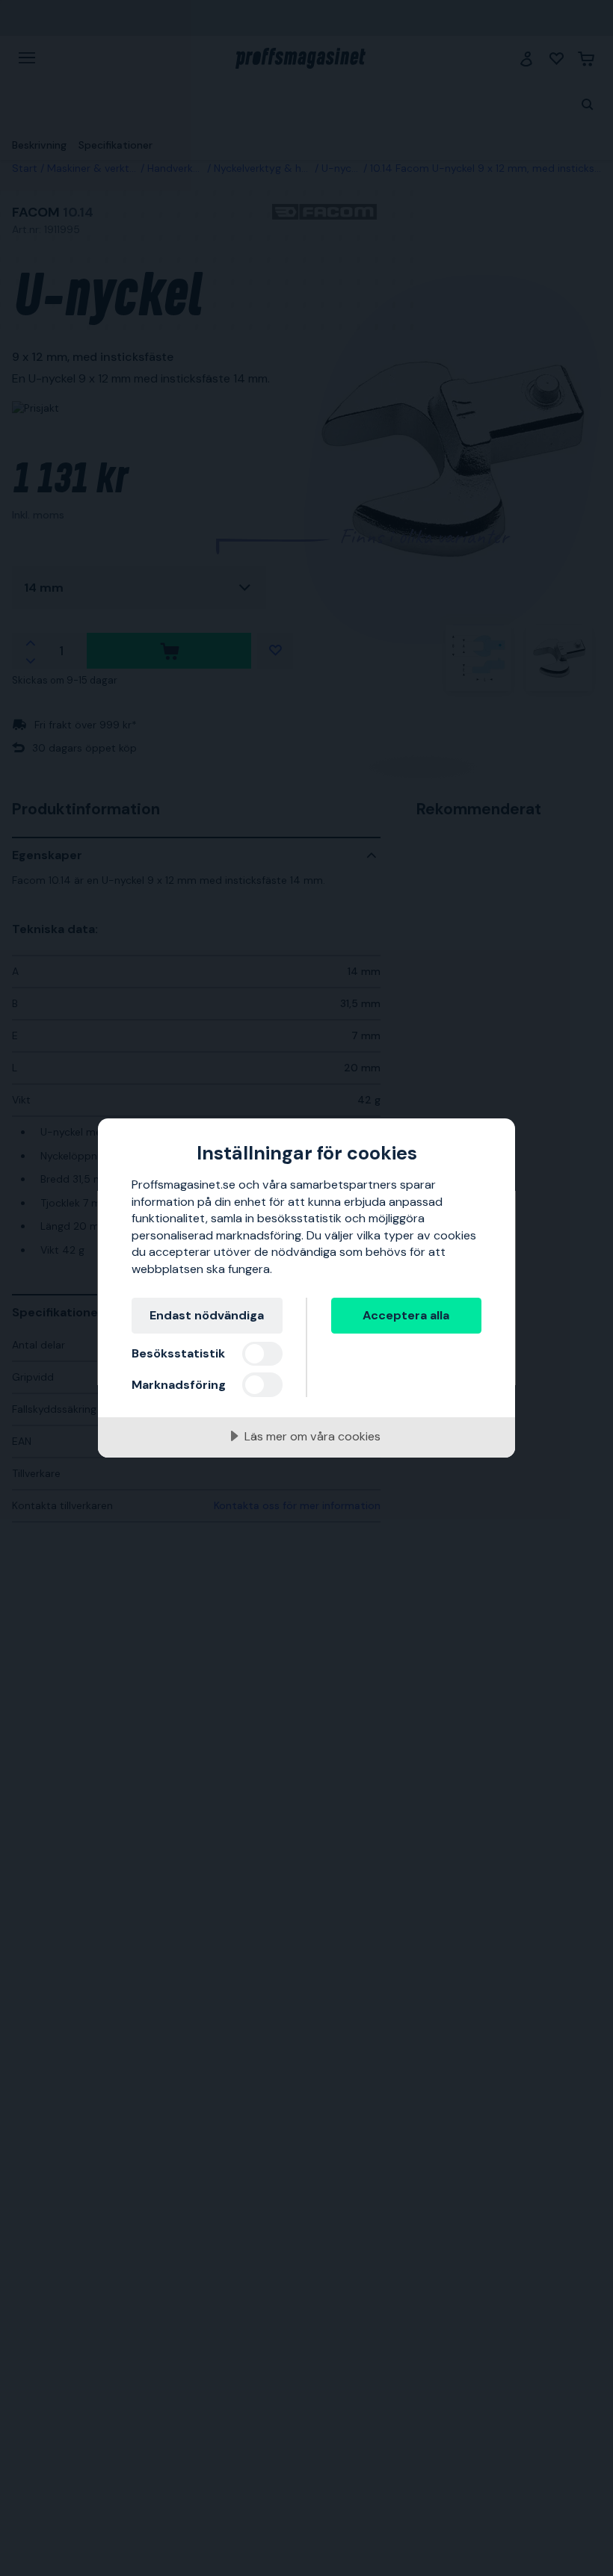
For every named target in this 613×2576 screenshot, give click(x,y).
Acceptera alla (406, 1315)
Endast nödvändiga (207, 1315)
